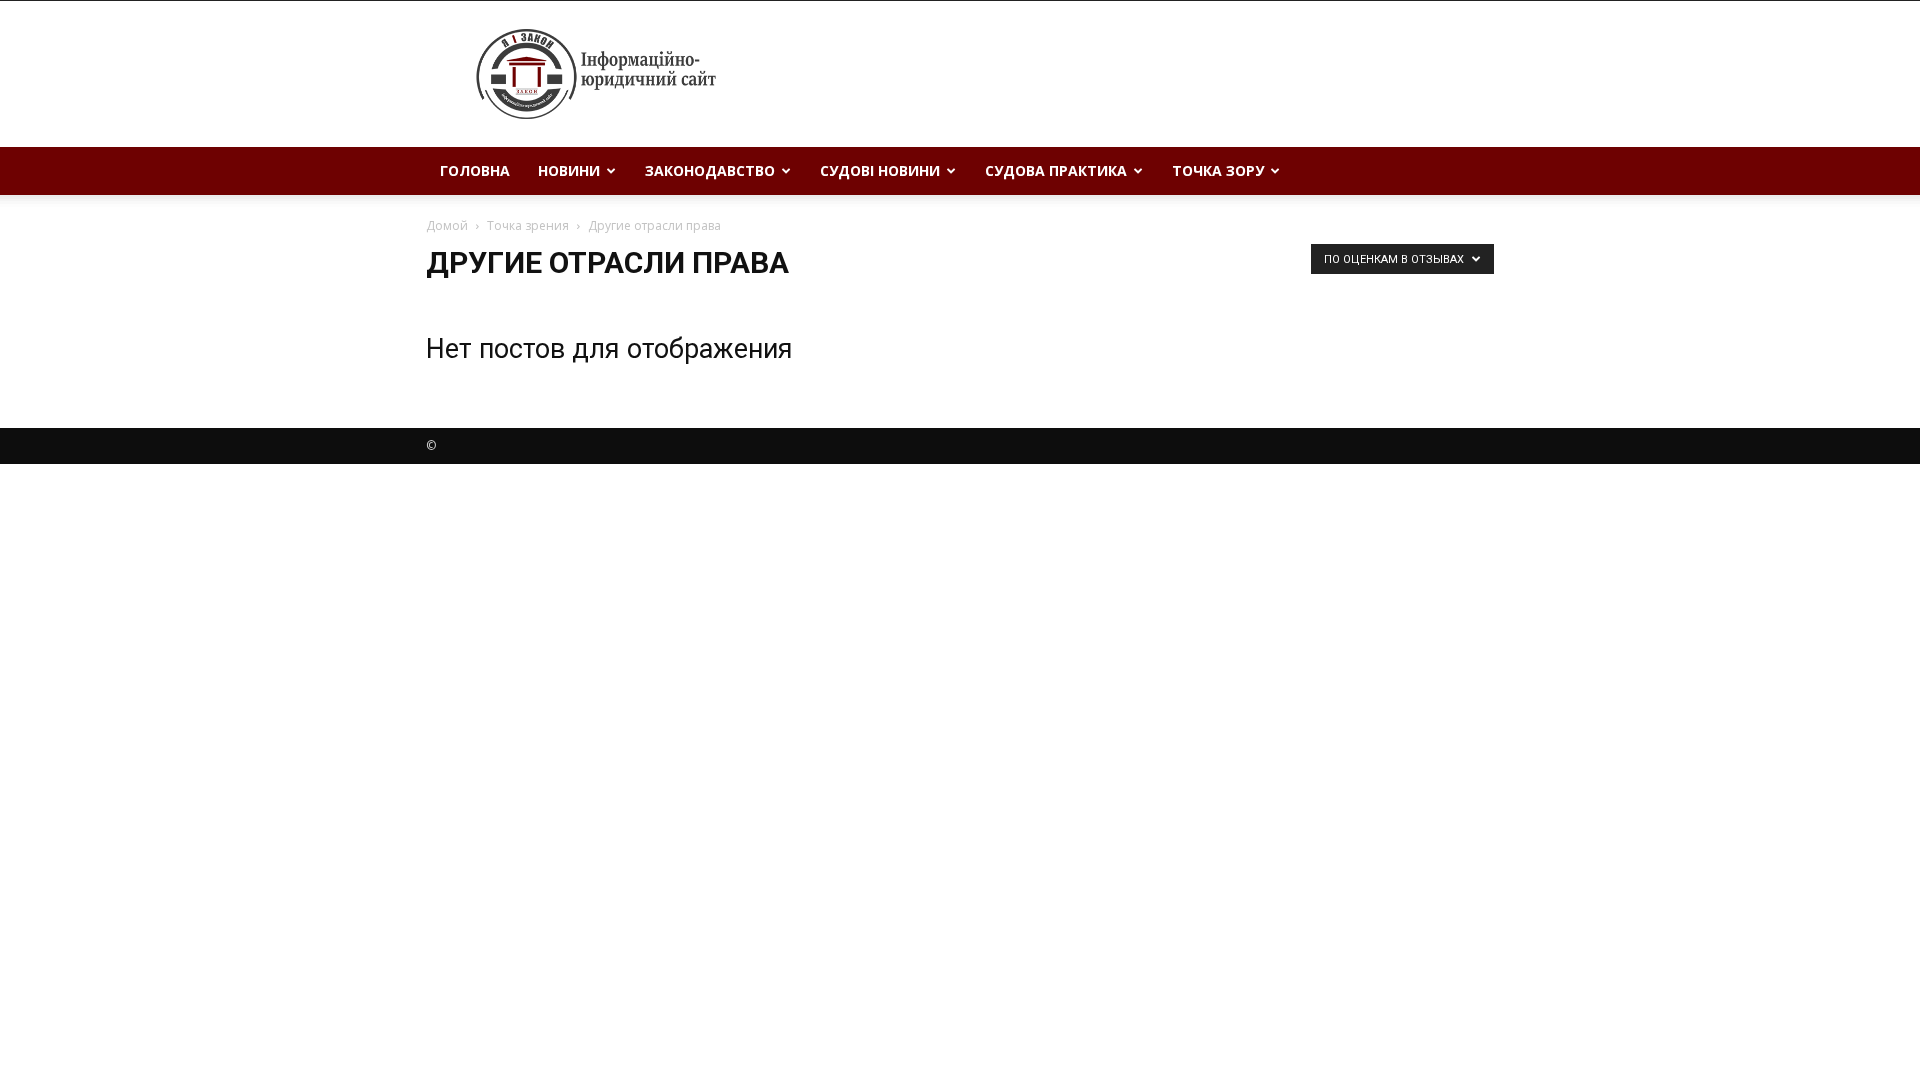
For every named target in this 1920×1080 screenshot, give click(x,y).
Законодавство (710, 170)
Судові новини (880, 170)
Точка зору (1218, 170)
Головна (475, 170)
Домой (447, 225)
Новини (569, 170)
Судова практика (1056, 170)
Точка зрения (528, 225)
